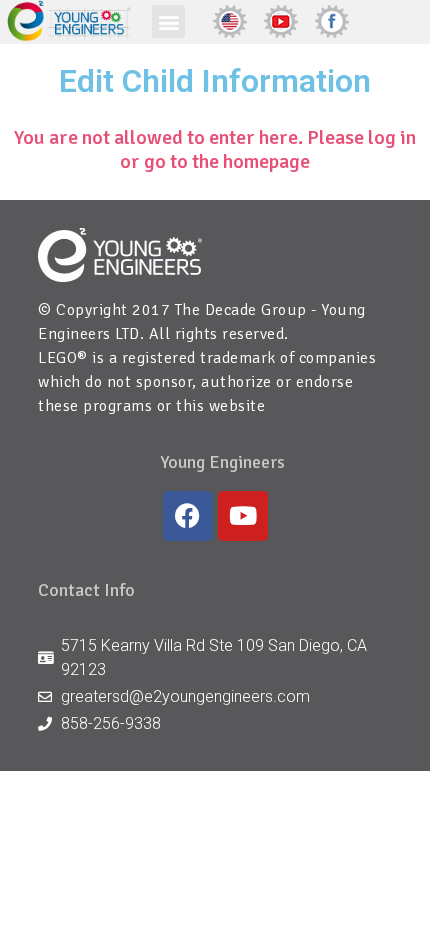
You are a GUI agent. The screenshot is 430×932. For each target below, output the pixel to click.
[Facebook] (188, 516)
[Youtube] (243, 516)
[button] (168, 21)
